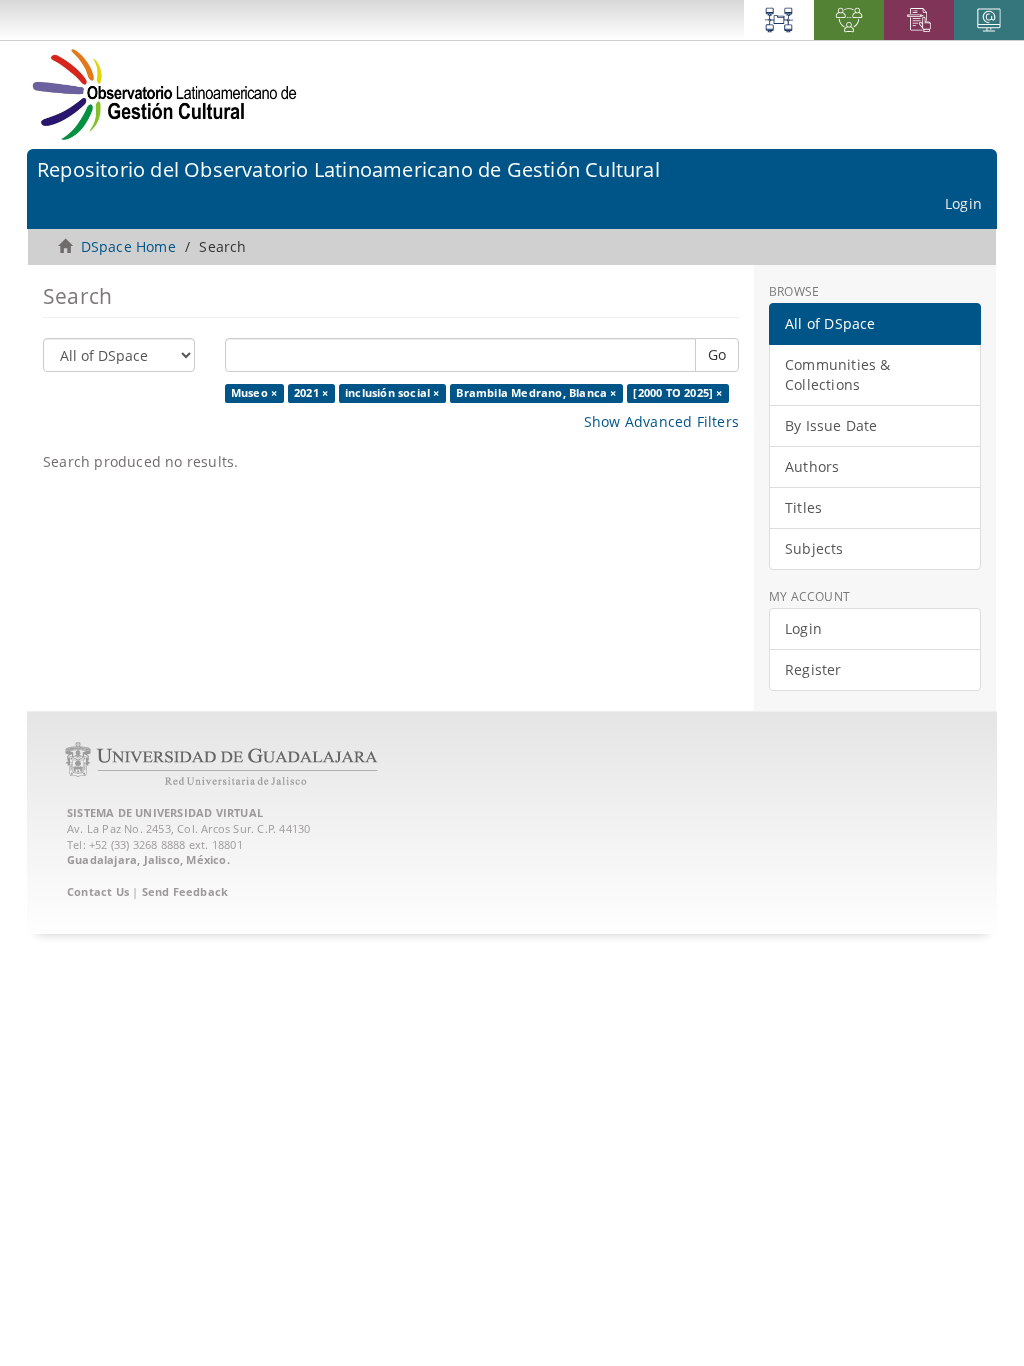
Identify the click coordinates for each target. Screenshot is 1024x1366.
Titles (803, 507)
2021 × (311, 393)
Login (803, 628)
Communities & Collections (838, 374)
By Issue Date (831, 425)
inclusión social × (392, 393)
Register (813, 669)
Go (717, 354)
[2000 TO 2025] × (677, 393)
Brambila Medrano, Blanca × (536, 393)
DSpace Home (128, 246)
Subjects (814, 548)
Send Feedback (185, 891)
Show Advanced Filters (661, 421)
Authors (812, 466)
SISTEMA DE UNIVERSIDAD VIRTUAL (165, 812)
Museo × (254, 393)
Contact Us (98, 891)
